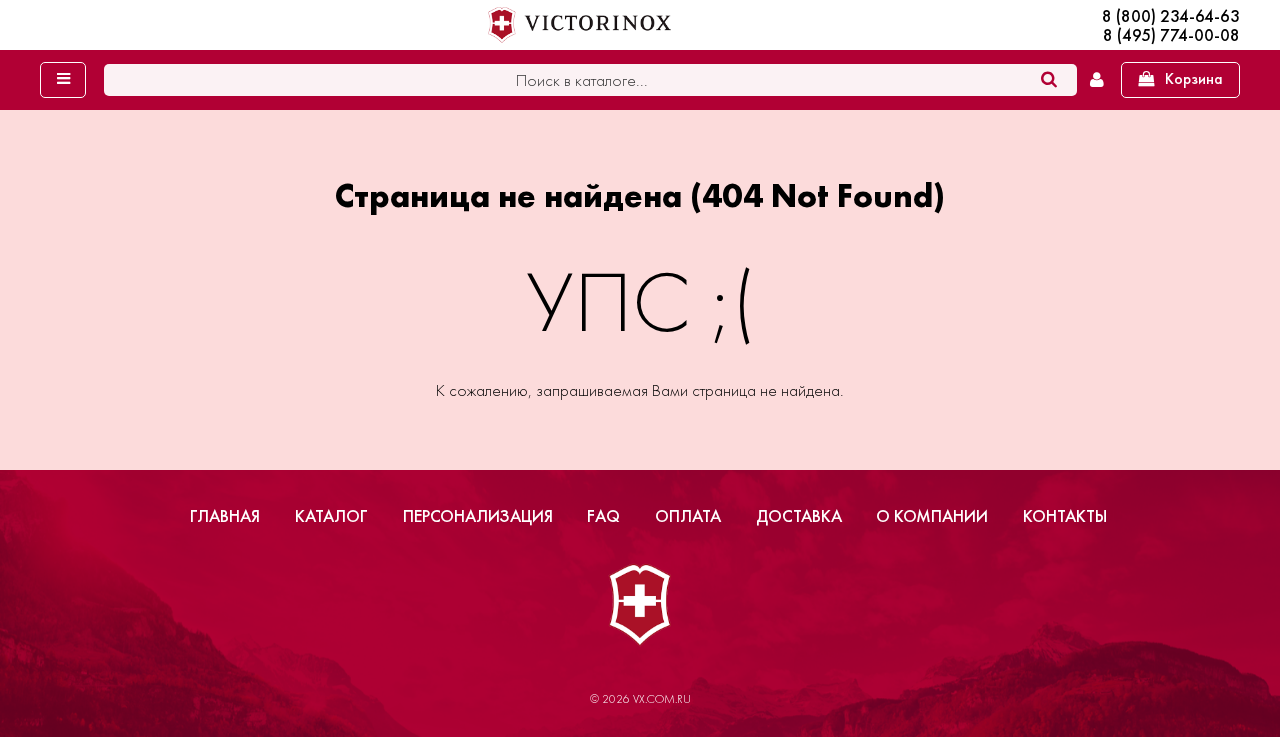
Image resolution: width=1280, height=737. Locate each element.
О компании (932, 516)
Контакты (1065, 516)
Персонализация (478, 516)
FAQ (603, 516)
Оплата (688, 516)
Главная (225, 516)
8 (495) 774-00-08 (1171, 35)
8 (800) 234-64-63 (1171, 16)
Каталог (331, 516)
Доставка (799, 516)
